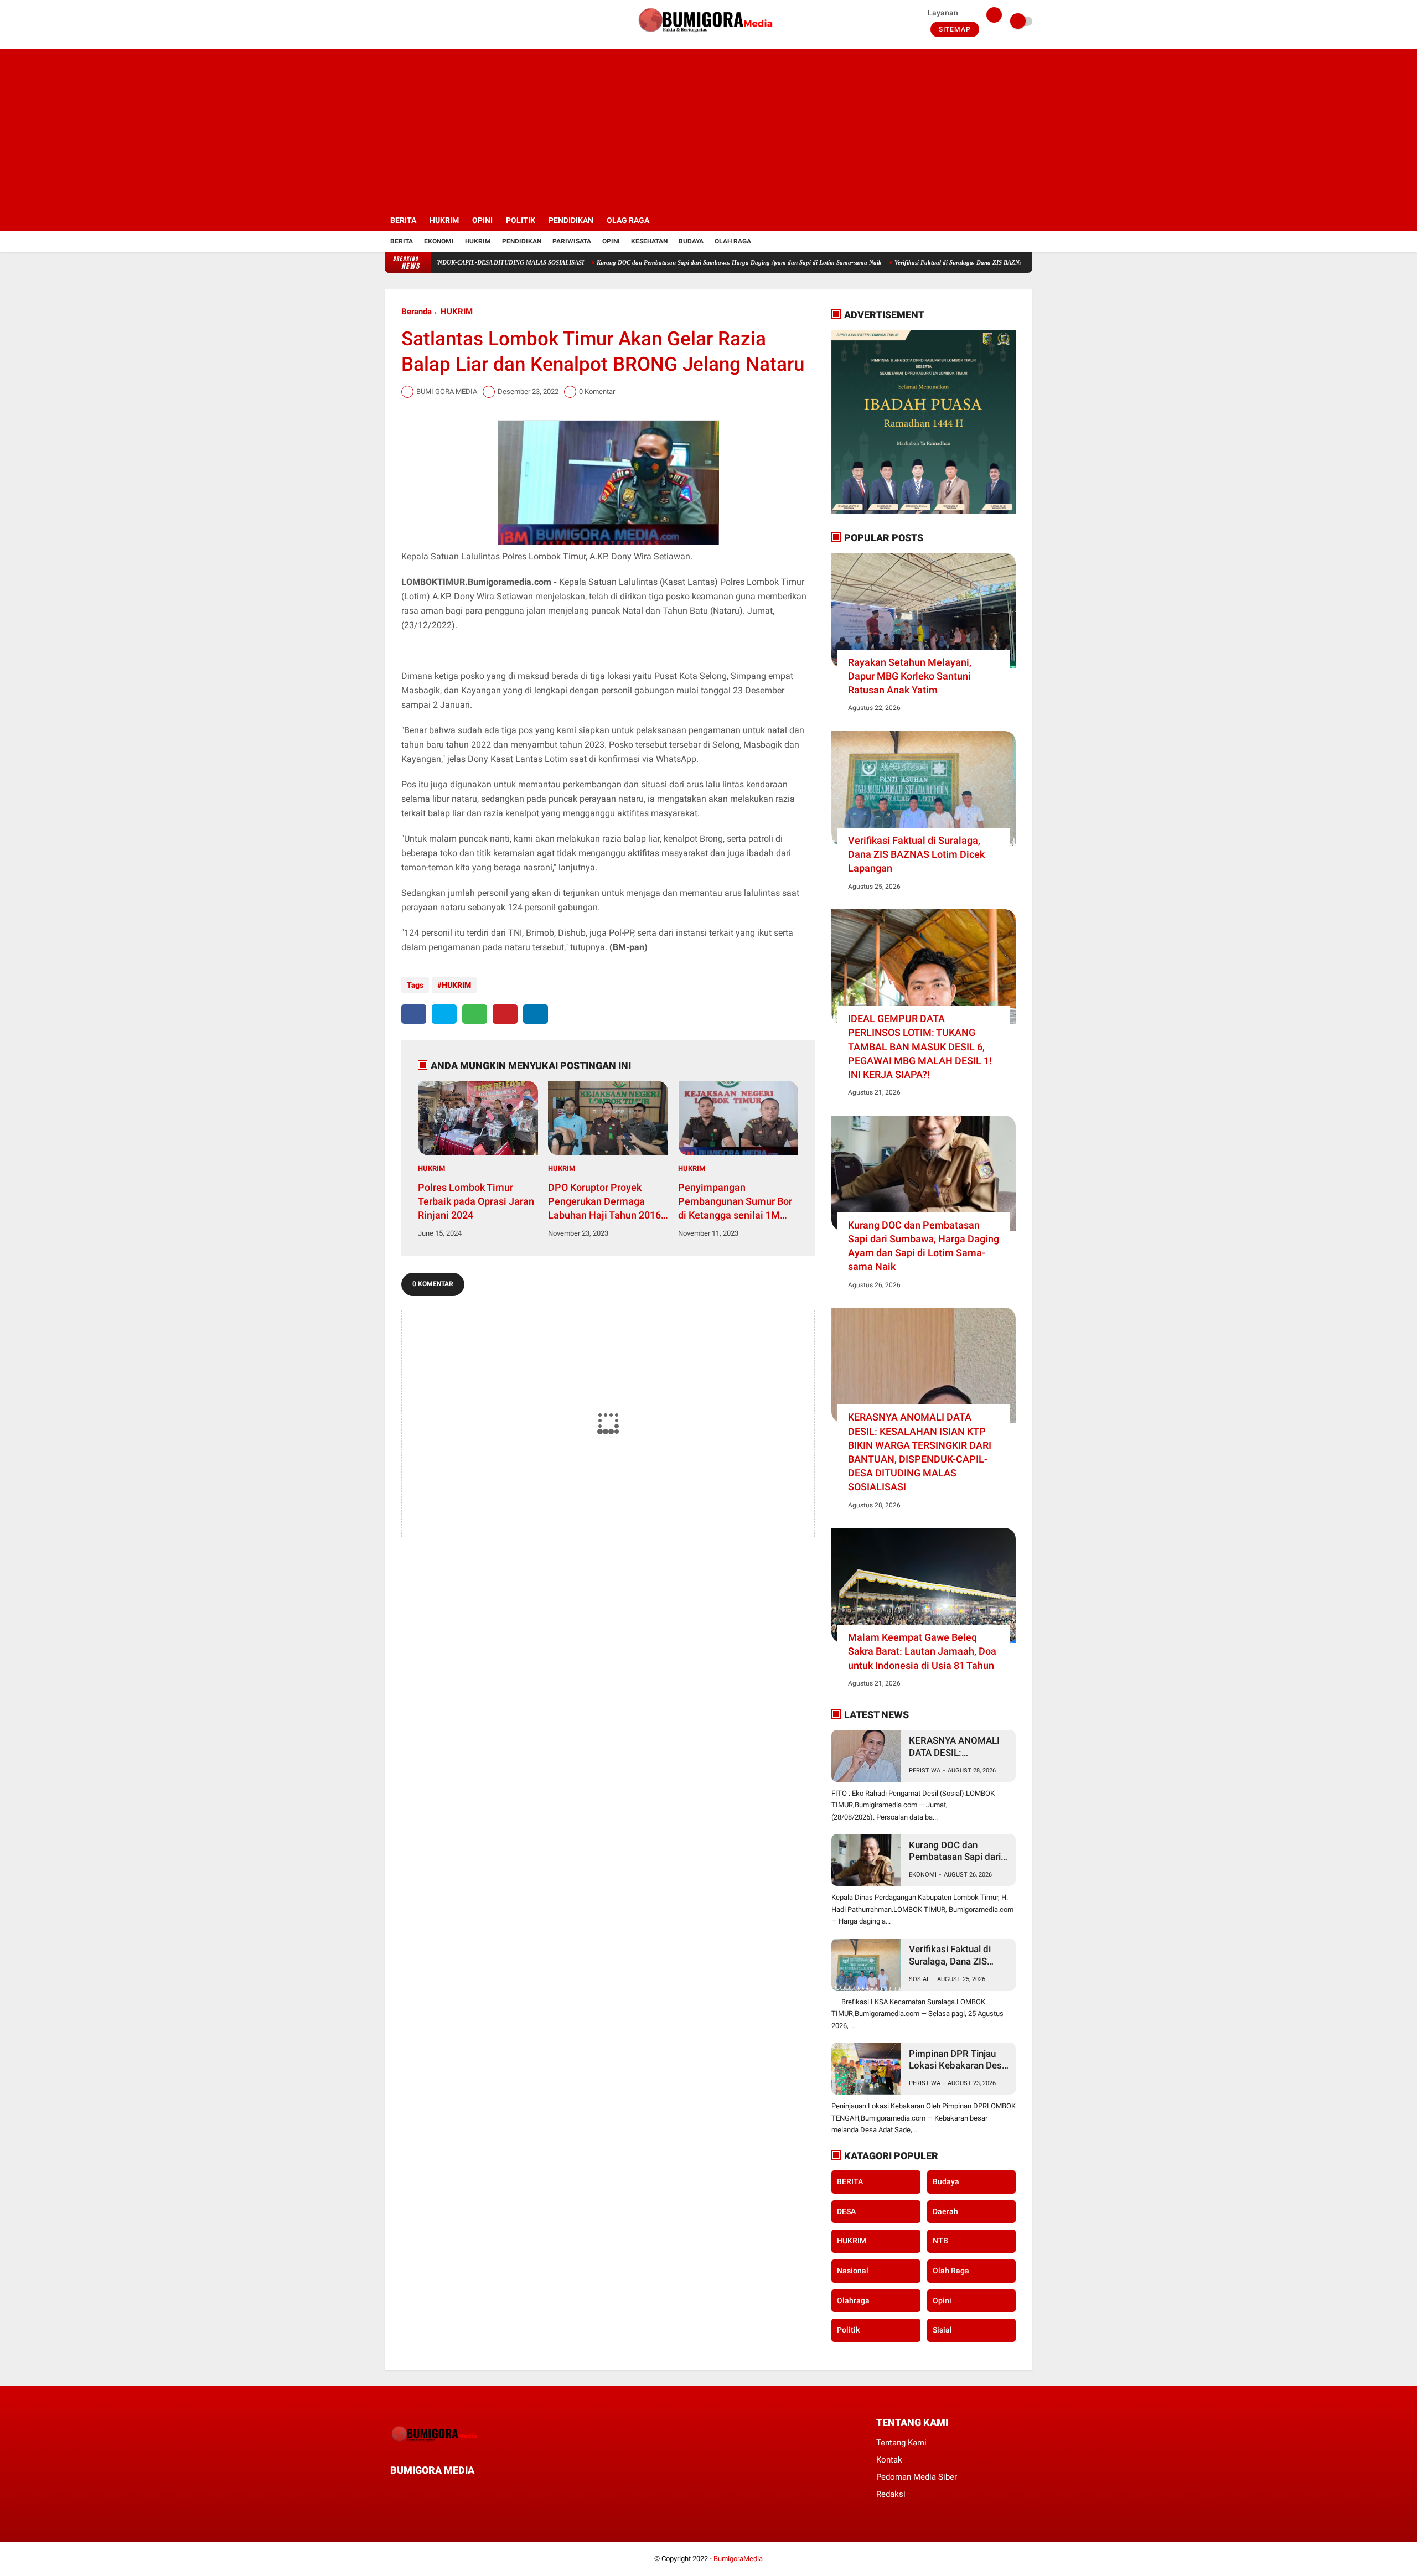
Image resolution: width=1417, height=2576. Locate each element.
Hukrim (478, 241)
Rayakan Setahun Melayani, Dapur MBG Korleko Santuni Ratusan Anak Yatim (910, 676)
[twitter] (403, 22)
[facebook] (388, 22)
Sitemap (955, 29)
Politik (848, 2330)
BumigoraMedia (738, 2559)
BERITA (403, 220)
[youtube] (433, 22)
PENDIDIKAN (571, 220)
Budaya (691, 241)
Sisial (942, 2330)
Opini (611, 241)
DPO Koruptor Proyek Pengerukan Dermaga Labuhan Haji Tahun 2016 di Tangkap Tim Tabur (604, 1202)
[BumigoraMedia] (708, 37)
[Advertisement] (708, 126)
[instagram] (418, 22)
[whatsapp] (475, 1014)
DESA (846, 2211)
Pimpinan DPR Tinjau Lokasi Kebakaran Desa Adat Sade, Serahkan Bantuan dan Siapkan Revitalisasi (958, 2060)
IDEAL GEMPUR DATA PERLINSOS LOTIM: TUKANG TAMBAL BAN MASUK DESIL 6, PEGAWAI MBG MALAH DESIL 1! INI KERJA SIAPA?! (920, 1046)
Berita (402, 241)
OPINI (482, 220)
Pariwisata (572, 241)
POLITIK (521, 220)
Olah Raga (733, 241)
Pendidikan (522, 241)
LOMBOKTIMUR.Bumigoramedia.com (476, 582)
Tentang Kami (901, 2443)
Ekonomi (439, 241)
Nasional (853, 2271)
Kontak (889, 2460)
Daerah (945, 2211)
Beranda (417, 312)
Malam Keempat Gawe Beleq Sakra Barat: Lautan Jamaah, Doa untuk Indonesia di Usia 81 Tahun (922, 1651)
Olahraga (853, 2300)
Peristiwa (925, 1771)
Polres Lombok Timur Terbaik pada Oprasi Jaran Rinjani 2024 (476, 1201)
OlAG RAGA (628, 220)
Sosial (919, 1979)
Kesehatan (649, 241)
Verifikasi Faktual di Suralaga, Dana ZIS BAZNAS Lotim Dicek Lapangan (916, 262)
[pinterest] (505, 1014)
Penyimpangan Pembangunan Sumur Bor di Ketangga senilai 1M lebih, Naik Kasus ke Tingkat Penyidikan (735, 1202)
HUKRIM (444, 220)
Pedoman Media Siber (917, 2477)
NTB (940, 2241)
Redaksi (891, 2494)
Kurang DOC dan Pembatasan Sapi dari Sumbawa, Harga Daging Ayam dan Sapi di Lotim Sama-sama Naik (663, 262)
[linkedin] (536, 1014)
